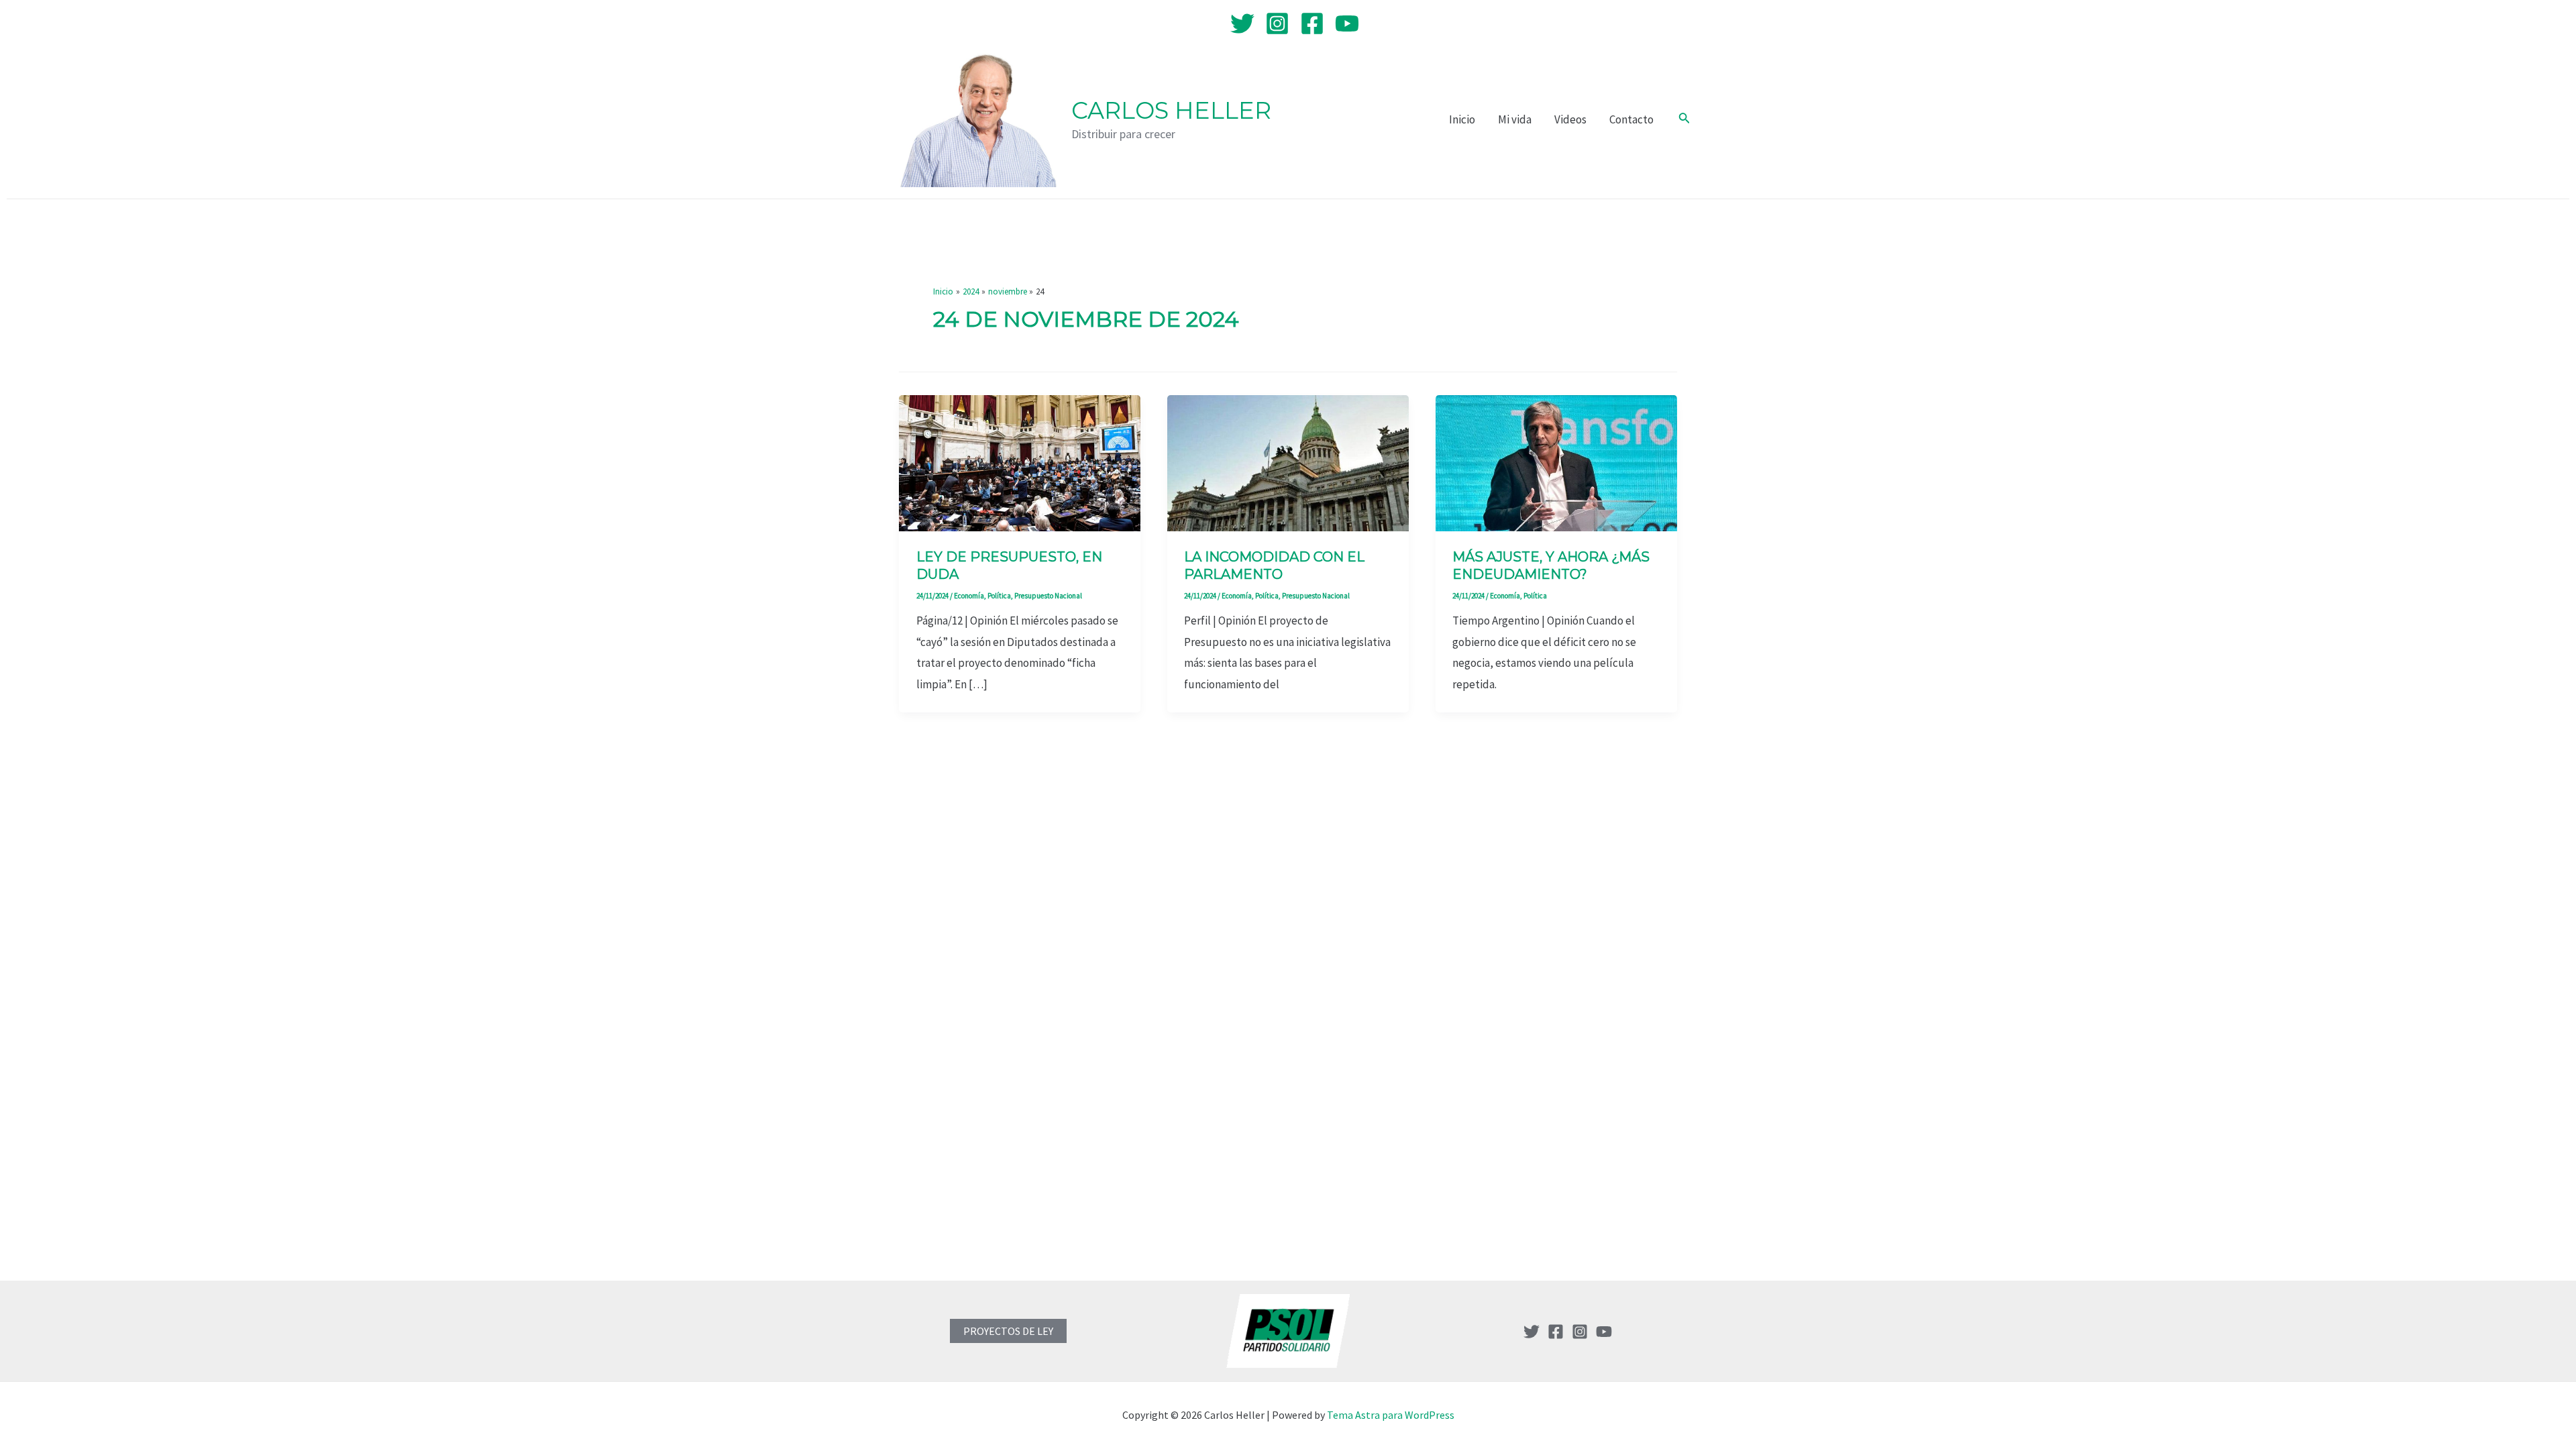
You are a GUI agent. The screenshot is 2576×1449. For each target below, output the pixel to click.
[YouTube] (1347, 23)
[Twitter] (1242, 23)
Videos (1570, 119)
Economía (969, 596)
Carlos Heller (1171, 110)
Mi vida (1515, 119)
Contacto (1631, 119)
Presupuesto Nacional (1048, 596)
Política (999, 596)
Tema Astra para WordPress (1391, 1415)
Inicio (1462, 119)
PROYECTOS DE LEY (1008, 1331)
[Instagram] (1277, 23)
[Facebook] (1312, 23)
